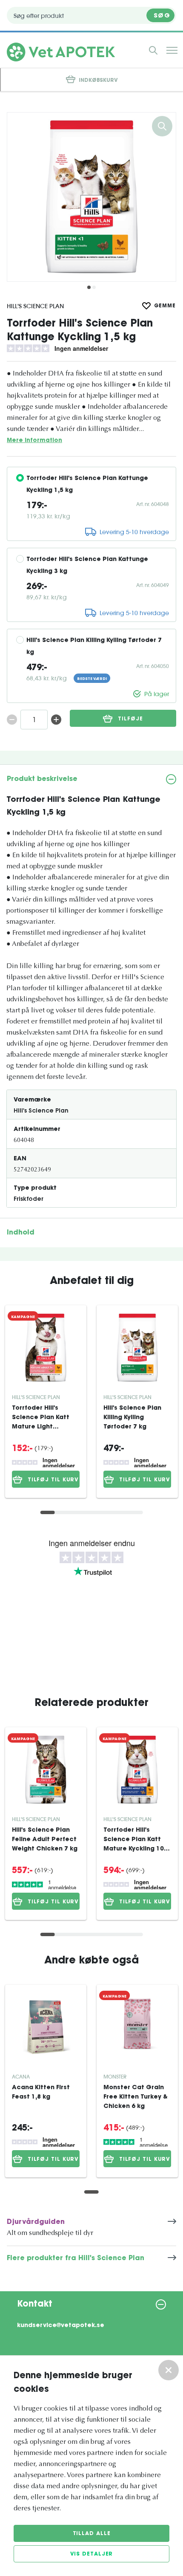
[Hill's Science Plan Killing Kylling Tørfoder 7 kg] (137, 1348)
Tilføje (130, 719)
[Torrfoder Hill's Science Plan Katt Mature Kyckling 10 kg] (137, 1770)
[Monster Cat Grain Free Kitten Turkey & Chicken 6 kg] (137, 2027)
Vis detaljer (92, 2554)
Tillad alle (92, 2534)
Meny (172, 50)
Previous (18, 197)
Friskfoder (29, 1200)
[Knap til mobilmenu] (153, 50)
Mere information (34, 441)
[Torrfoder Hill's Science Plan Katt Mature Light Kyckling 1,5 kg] (46, 1348)
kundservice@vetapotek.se (61, 2326)
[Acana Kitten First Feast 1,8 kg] (46, 2027)
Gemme (165, 306)
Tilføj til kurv (53, 1480)
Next (165, 197)
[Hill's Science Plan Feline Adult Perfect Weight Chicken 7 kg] (46, 1770)
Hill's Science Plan (35, 306)
